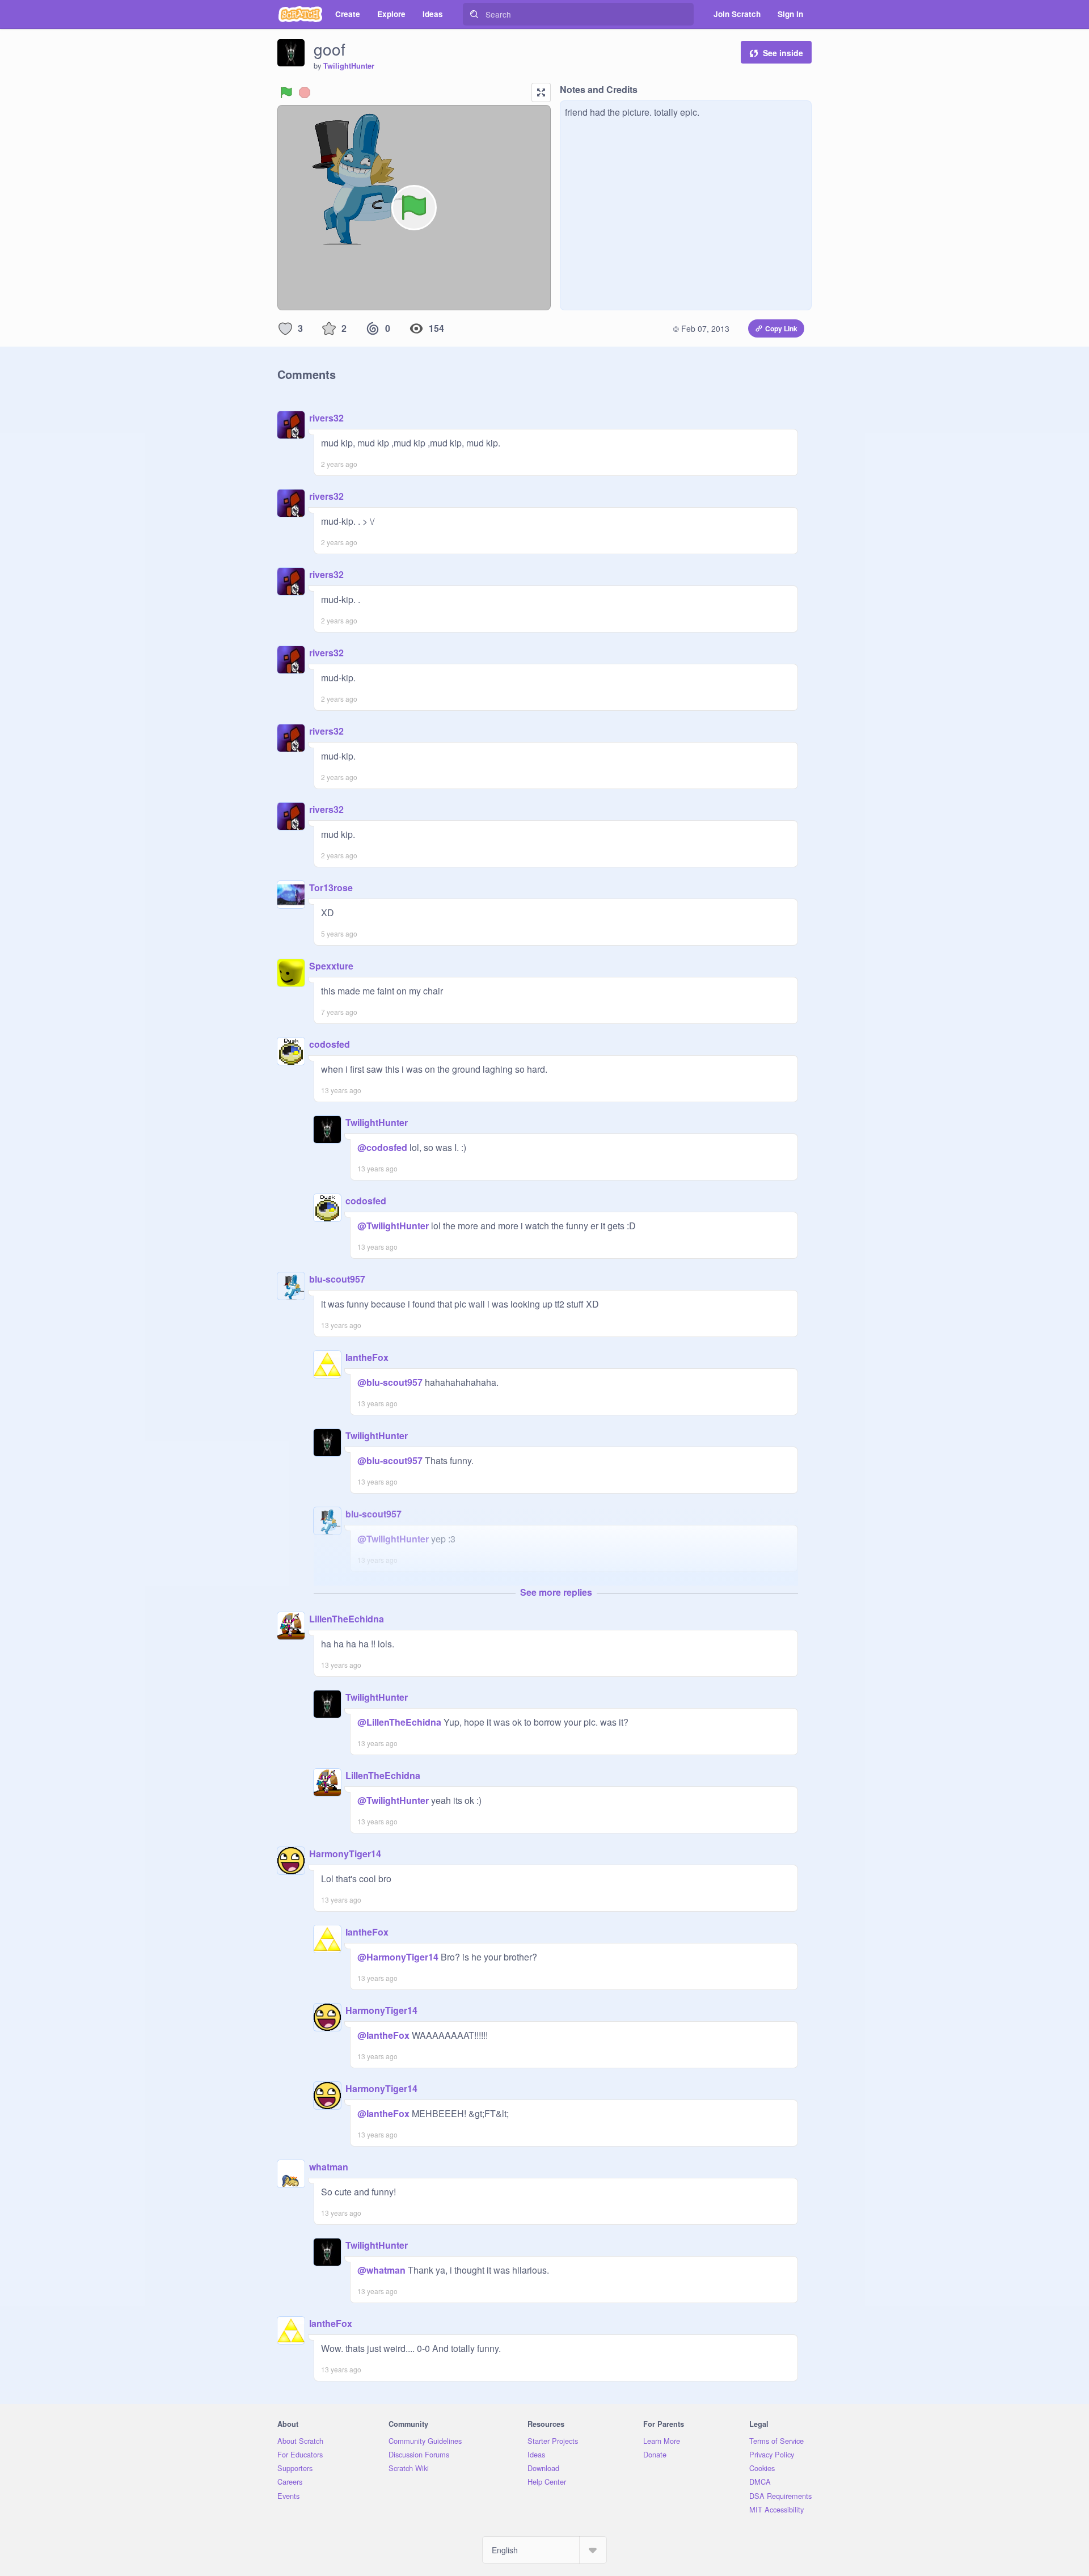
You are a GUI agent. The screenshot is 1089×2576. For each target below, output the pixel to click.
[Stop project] (305, 92)
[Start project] (286, 92)
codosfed (330, 1044)
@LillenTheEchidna (399, 1722)
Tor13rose (331, 888)
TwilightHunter (349, 66)
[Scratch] (300, 14)
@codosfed (382, 1147)
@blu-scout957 (390, 1382)
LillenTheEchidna (347, 1619)
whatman (329, 2167)
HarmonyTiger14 (345, 1854)
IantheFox (367, 1357)
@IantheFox (383, 2035)
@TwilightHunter (393, 1226)
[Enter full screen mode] (541, 92)
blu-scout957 (337, 1279)
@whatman (381, 2270)
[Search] (474, 14)
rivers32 (326, 418)
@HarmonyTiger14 (398, 1957)
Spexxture (331, 966)
